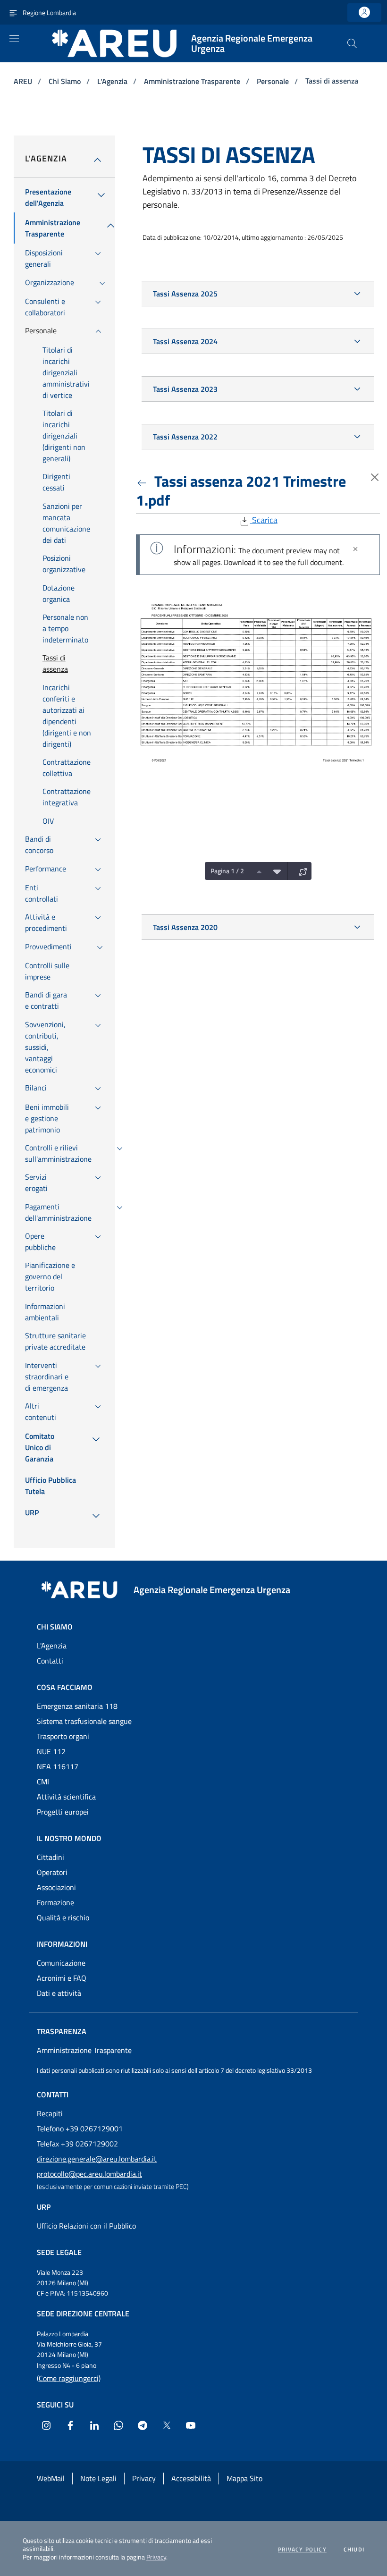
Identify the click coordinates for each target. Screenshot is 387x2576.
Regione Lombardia (49, 13)
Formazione (55, 1902)
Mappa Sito (244, 2478)
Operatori (52, 1872)
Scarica (264, 520)
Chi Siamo (66, 81)
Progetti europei (63, 1812)
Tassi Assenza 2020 (185, 927)
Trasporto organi (63, 1736)
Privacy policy (302, 2550)
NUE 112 (51, 1751)
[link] (364, 13)
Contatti (50, 1661)
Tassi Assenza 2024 (185, 341)
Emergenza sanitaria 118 (77, 1706)
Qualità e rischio (63, 1917)
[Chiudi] (355, 549)
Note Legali (98, 2478)
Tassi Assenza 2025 (185, 294)
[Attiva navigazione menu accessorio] (13, 12)
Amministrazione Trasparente (193, 81)
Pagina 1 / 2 (227, 871)
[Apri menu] (14, 39)
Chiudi (354, 2550)
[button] (352, 43)
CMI (43, 1782)
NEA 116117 (58, 1766)
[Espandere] (301, 871)
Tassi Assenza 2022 (185, 437)
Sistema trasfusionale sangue (84, 1721)
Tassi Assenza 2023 (185, 389)
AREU (24, 81)
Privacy (156, 2557)
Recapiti (50, 2113)
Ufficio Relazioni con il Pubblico (86, 2226)
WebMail (51, 2478)
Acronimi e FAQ (62, 1978)
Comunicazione (61, 1963)
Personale (274, 81)
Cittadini (50, 1857)
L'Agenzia (113, 81)
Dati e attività (59, 1993)
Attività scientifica (66, 1797)
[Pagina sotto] (275, 871)
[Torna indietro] (143, 481)
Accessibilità (191, 2478)
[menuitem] (48, 197)
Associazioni (56, 1887)
